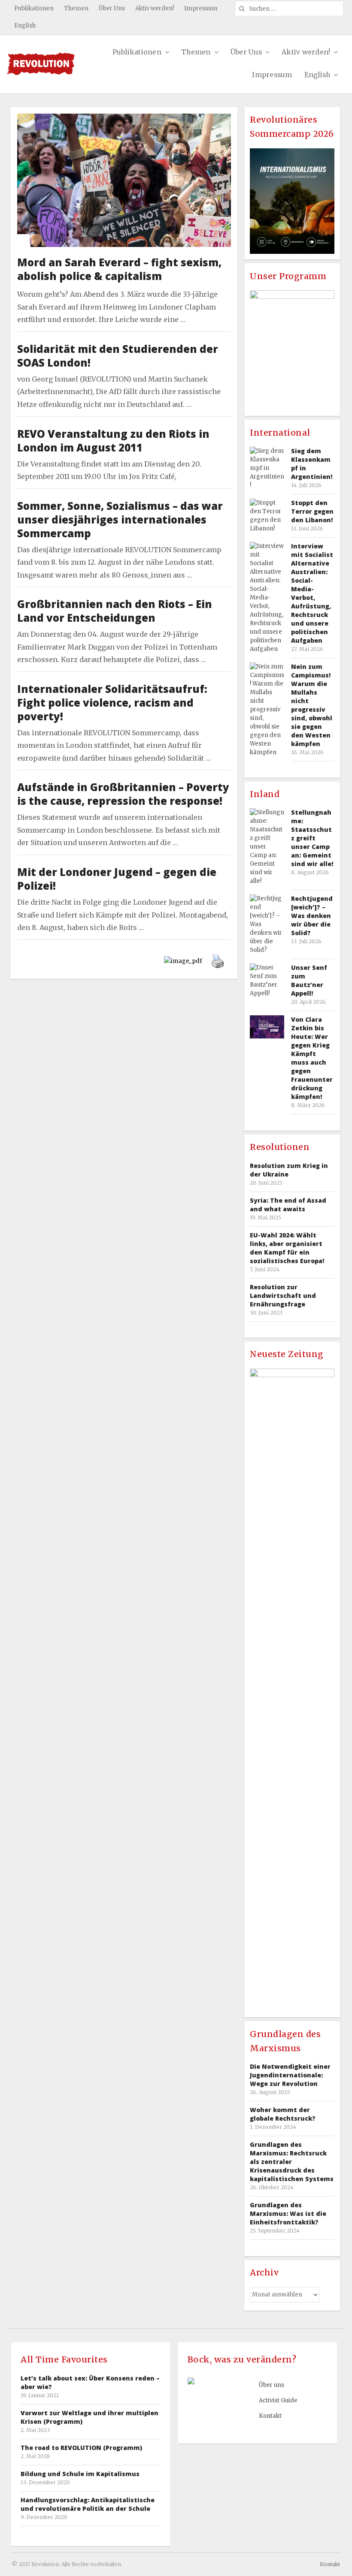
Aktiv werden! (155, 8)
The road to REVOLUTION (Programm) (81, 2448)
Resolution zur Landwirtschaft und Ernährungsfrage (283, 1296)
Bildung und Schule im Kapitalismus (80, 2474)
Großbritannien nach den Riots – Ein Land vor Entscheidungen (115, 611)
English (25, 26)
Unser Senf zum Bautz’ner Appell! (309, 980)
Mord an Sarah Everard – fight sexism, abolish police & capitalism (119, 269)
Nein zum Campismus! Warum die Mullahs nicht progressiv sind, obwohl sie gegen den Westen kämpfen (312, 705)
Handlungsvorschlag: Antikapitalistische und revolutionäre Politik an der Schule (88, 2504)
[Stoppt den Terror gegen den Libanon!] (267, 516)
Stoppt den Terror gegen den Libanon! (312, 511)
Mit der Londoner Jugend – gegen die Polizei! (117, 879)
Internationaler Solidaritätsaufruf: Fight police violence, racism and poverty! (112, 703)
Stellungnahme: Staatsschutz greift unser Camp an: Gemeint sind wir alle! (312, 838)
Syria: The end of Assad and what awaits (288, 1205)
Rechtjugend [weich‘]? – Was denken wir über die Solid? (312, 916)
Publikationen (34, 8)
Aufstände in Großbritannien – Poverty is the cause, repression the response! (123, 794)
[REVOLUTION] (41, 64)
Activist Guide (278, 2400)
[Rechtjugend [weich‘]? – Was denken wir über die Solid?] (267, 924)
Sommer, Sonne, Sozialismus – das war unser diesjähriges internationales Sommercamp (120, 519)
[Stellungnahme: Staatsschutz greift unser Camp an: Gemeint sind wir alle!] (267, 847)
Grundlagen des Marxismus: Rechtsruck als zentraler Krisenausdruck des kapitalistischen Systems (292, 2162)
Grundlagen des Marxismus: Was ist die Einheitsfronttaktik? (288, 2213)
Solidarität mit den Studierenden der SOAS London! (118, 356)
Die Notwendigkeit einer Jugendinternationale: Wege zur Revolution (290, 2075)
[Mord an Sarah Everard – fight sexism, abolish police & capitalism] (124, 120)
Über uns (272, 2385)
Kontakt (270, 2416)
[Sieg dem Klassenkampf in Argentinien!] (267, 468)
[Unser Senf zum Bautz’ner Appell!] (267, 981)
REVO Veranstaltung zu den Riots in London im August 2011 (113, 441)
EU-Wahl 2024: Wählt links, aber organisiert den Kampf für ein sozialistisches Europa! (287, 1248)
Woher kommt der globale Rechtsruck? (283, 2114)
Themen (76, 8)
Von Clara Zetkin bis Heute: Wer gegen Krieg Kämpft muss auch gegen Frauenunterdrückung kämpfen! (312, 1058)
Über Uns (112, 8)
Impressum (201, 8)
